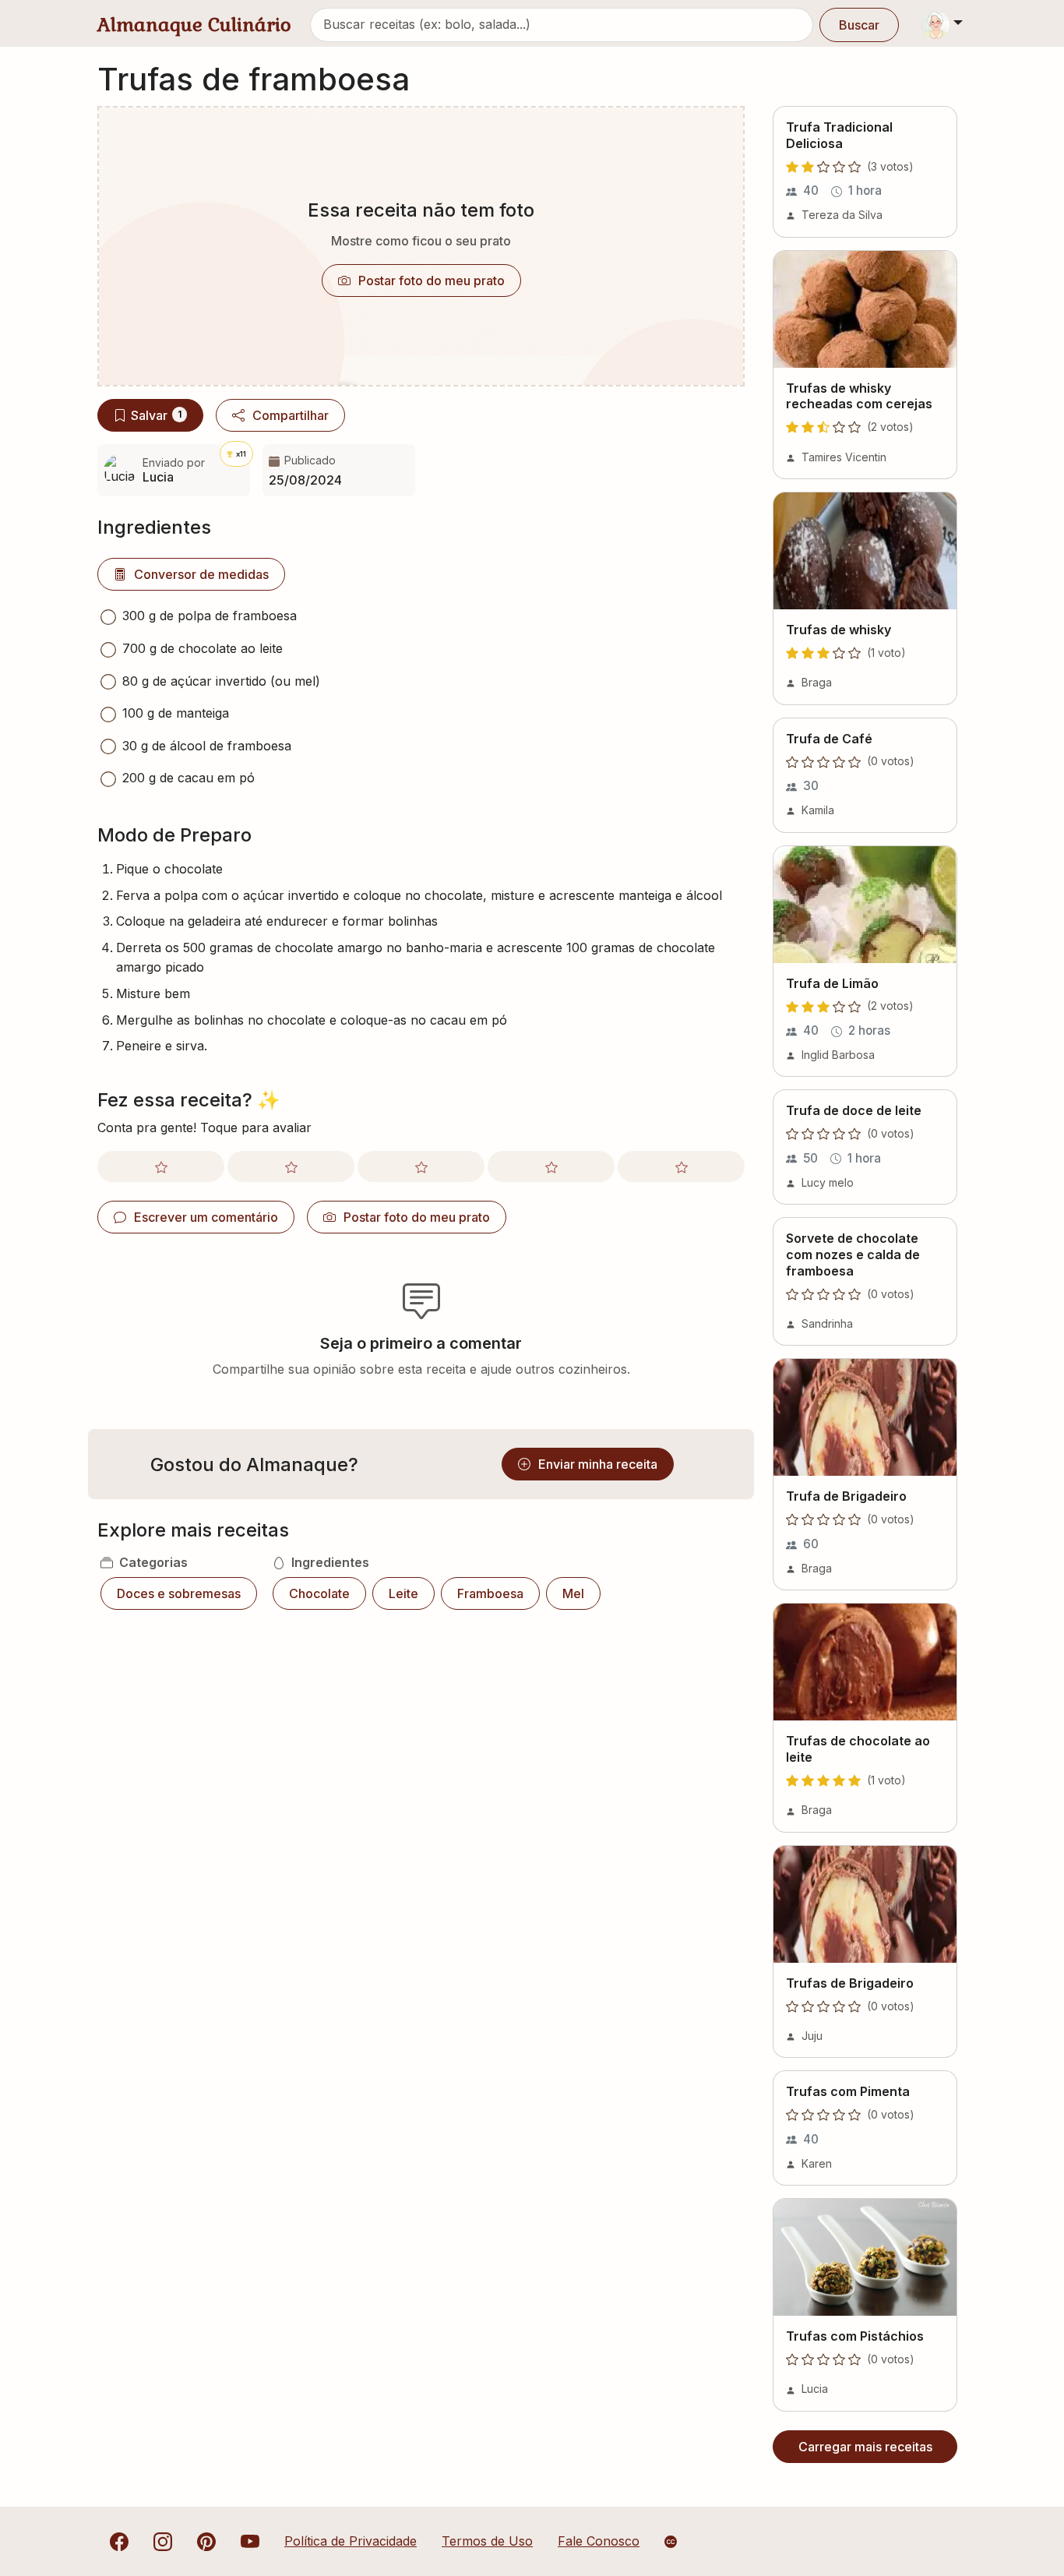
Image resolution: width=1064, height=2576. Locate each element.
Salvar (156, 415)
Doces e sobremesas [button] (179, 1593)
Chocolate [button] (319, 1593)
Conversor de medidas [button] (201, 574)
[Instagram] (163, 2541)
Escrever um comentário (206, 1217)
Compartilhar (291, 415)
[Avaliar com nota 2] (291, 1166)
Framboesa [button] (490, 1593)
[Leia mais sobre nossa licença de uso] (671, 2542)
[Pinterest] (206, 2541)
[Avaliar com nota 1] (161, 1166)
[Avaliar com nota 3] (421, 1166)
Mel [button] (573, 1593)
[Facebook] (119, 2541)
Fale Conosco (599, 2541)
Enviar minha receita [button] (598, 1464)
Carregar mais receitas (865, 2447)
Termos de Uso (487, 2541)
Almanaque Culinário (194, 25)
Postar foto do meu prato (432, 281)
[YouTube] (250, 2541)
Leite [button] (403, 1593)
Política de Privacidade (351, 2541)
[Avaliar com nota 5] (681, 1166)
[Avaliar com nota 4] (551, 1166)
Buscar (859, 25)
